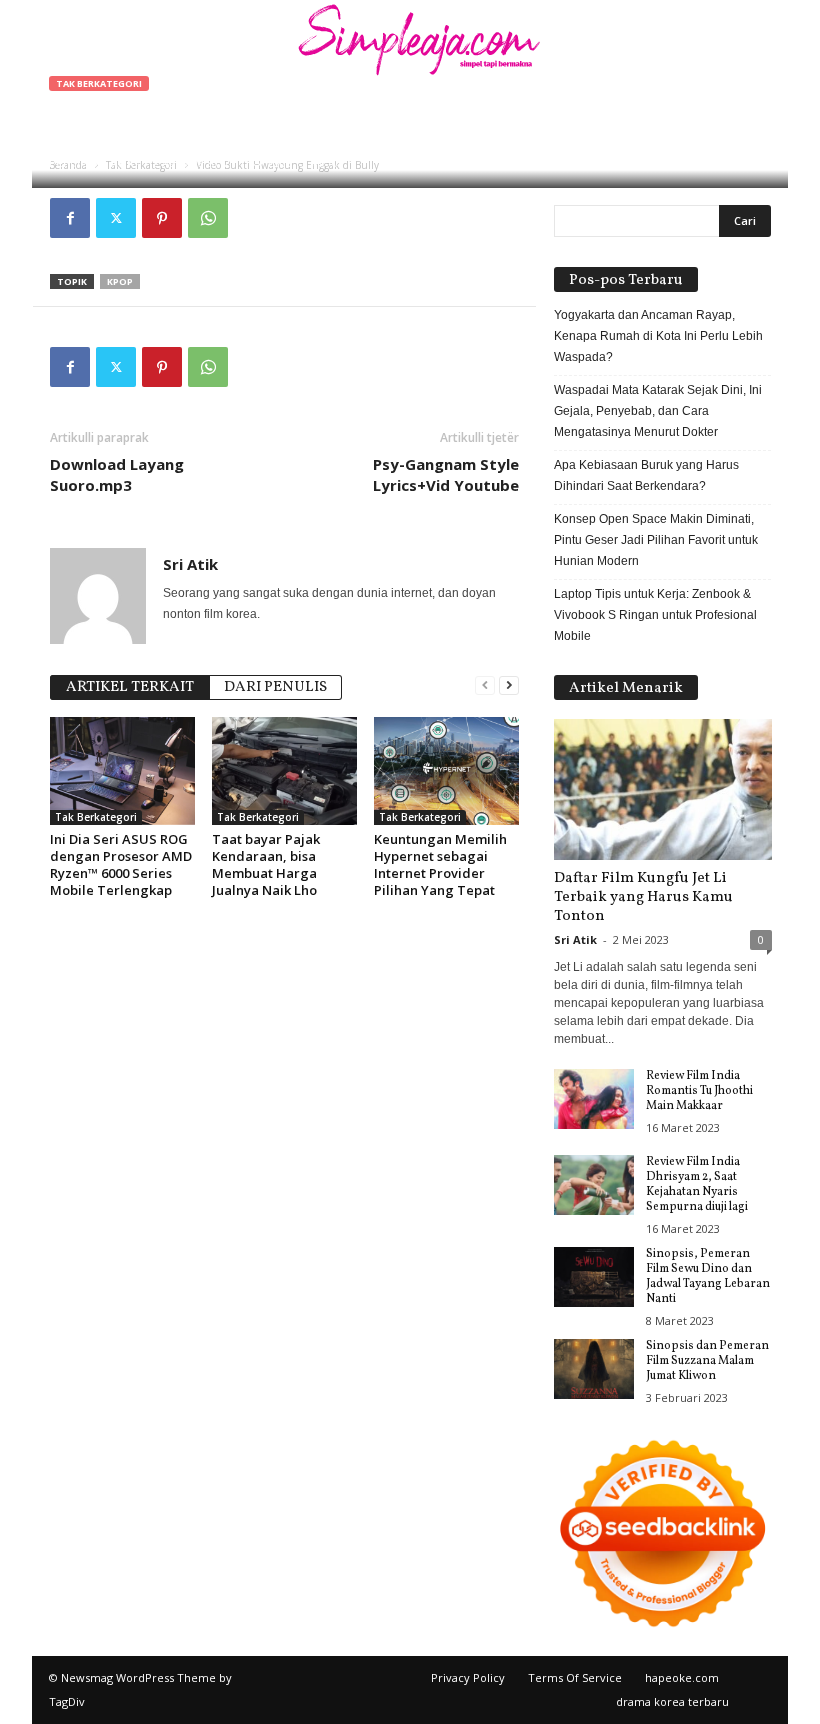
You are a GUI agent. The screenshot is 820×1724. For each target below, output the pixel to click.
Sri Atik (112, 162)
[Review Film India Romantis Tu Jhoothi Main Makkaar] (594, 1099)
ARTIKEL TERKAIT (130, 687)
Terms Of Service (575, 1677)
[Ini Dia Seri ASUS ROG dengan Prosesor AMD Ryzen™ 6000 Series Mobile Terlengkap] (122, 771)
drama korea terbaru (672, 1701)
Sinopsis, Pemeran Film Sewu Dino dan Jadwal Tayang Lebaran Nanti (708, 1276)
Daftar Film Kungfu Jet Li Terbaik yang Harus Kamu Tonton (643, 897)
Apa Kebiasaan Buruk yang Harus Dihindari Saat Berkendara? (646, 475)
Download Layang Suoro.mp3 (117, 474)
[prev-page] (485, 685)
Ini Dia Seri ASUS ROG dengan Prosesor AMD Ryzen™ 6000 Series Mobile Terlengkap (121, 864)
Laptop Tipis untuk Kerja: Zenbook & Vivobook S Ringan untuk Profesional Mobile (655, 615)
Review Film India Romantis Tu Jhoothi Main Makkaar (699, 1091)
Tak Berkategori (99, 83)
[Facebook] (70, 218)
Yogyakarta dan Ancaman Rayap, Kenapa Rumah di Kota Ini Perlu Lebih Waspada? (658, 336)
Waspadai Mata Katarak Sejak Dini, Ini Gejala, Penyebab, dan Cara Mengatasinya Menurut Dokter (658, 411)
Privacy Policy (468, 1677)
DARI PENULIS (275, 687)
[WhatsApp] (208, 218)
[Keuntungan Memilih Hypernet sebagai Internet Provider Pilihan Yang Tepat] (446, 771)
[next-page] (509, 685)
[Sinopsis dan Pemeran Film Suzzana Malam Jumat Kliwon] (594, 1369)
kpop (120, 281)
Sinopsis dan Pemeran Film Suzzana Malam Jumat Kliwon (707, 1361)
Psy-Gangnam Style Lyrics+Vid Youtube (446, 474)
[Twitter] (116, 218)
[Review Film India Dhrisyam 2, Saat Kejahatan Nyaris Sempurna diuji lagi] (594, 1185)
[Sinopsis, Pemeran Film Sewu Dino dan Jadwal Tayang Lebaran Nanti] (594, 1277)
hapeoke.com (682, 1677)
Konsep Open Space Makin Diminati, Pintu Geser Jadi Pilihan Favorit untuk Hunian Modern (656, 540)
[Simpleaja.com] (410, 45)
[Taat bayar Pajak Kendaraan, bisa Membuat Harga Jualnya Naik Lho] (284, 771)
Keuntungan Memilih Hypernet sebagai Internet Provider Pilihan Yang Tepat (440, 864)
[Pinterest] (162, 218)
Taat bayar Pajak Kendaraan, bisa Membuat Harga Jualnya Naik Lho (266, 864)
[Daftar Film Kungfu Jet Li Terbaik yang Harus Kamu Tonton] (663, 789)
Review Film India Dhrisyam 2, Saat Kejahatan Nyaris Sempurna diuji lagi (697, 1184)
